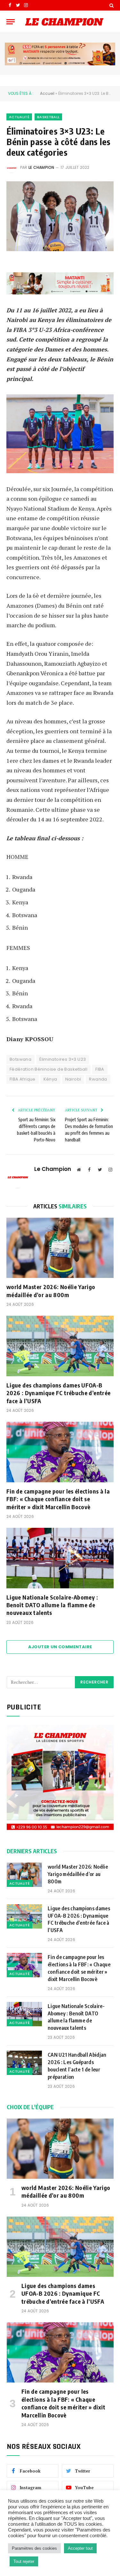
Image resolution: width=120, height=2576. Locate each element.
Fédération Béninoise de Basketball (48, 1069)
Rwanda (98, 1079)
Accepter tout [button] (80, 2548)
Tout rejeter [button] (24, 2561)
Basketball (48, 117)
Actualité (19, 117)
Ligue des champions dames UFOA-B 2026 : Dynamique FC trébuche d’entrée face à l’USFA (58, 1393)
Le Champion (41, 167)
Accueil (47, 93)
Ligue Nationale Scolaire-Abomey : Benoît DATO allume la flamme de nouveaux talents (52, 1605)
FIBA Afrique (23, 1079)
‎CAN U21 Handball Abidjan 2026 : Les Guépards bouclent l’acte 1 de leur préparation (77, 2066)
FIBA (100, 1069)
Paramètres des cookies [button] (34, 2548)
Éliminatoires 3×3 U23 (63, 1059)
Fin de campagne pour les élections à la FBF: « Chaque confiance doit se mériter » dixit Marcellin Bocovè (58, 1499)
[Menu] (11, 22)
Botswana (20, 1059)
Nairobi (73, 1079)
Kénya (50, 1079)
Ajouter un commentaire (60, 1647)
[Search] (111, 5)
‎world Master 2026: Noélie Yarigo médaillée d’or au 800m (51, 1291)
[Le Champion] (64, 22)
